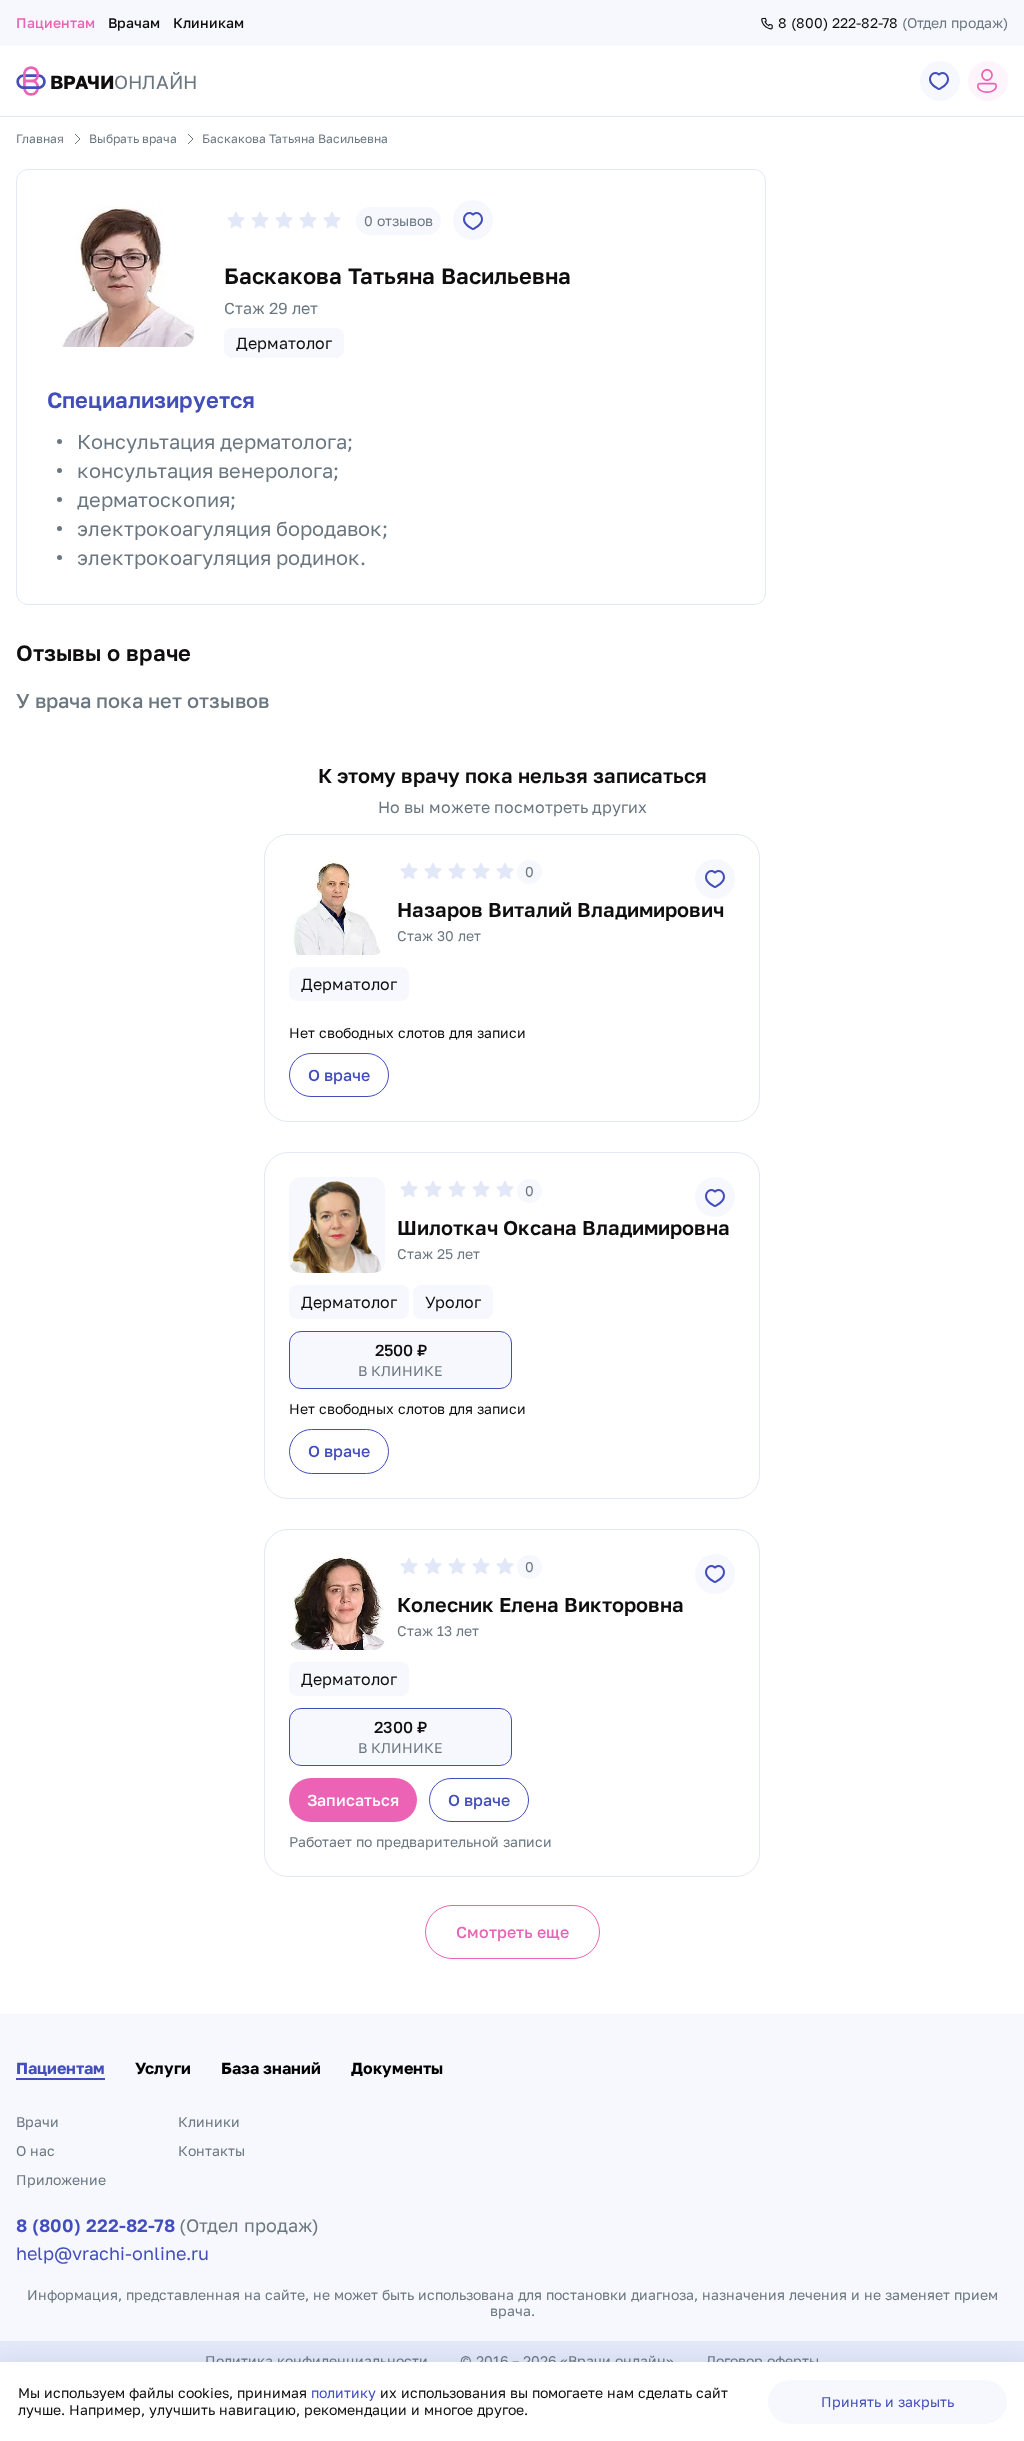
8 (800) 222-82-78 (838, 23)
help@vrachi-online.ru (112, 2253)
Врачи (37, 2121)
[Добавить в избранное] (473, 220)
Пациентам (55, 22)
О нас (35, 2150)
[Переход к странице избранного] (940, 81)
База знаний (271, 2068)
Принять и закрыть (887, 2401)
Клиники (209, 2121)
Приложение (61, 2179)
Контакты (211, 2150)
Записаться (353, 1800)
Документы (397, 2068)
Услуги (163, 2068)
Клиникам (208, 22)
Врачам (134, 22)
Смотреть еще (512, 1932)
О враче (339, 1075)
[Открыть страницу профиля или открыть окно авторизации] (988, 81)
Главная (40, 138)
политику (345, 2392)
